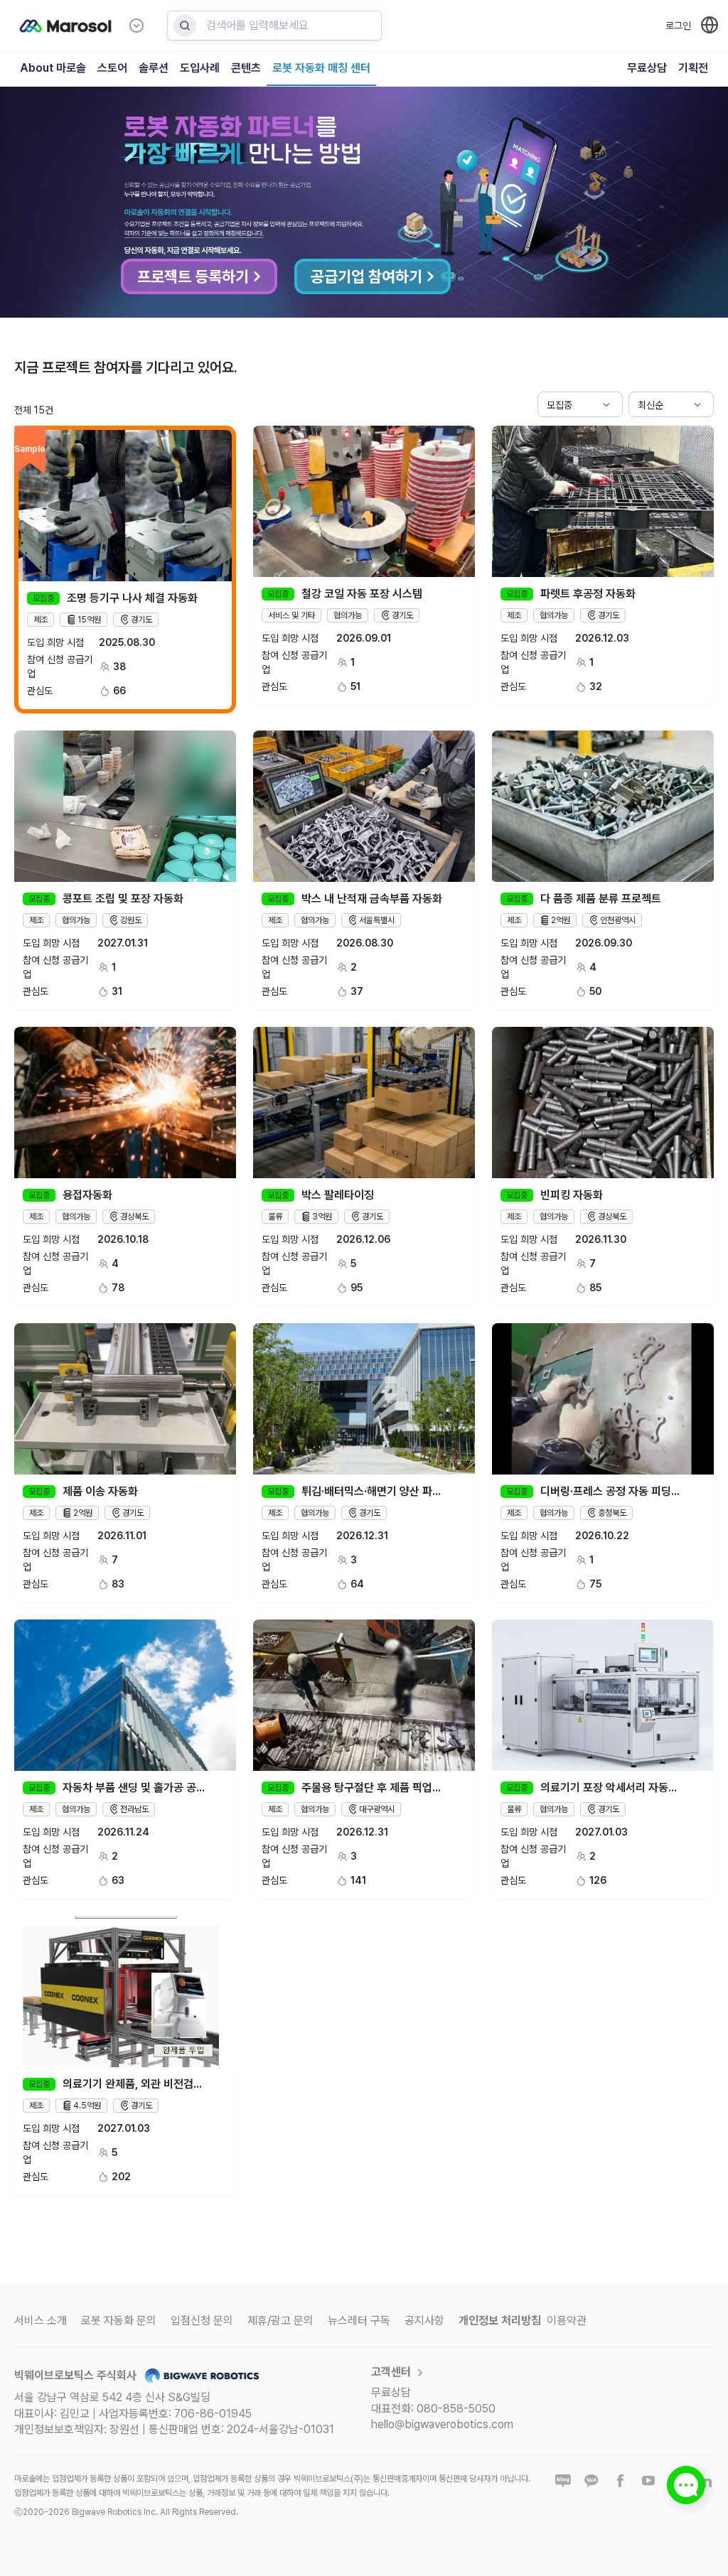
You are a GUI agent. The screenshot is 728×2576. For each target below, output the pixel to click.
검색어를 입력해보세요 (257, 25)
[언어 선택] (710, 25)
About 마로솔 (53, 68)
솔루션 (154, 68)
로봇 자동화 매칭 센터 (321, 68)
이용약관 (567, 2321)
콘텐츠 (246, 68)
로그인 (678, 26)
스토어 (112, 68)
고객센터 (391, 2372)
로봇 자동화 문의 (119, 2321)
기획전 (693, 68)
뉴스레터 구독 (359, 2321)
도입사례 (200, 68)
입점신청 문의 (202, 2321)
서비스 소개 (41, 2321)
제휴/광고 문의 (280, 2321)
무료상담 (647, 68)
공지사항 (424, 2321)
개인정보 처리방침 (500, 2321)
